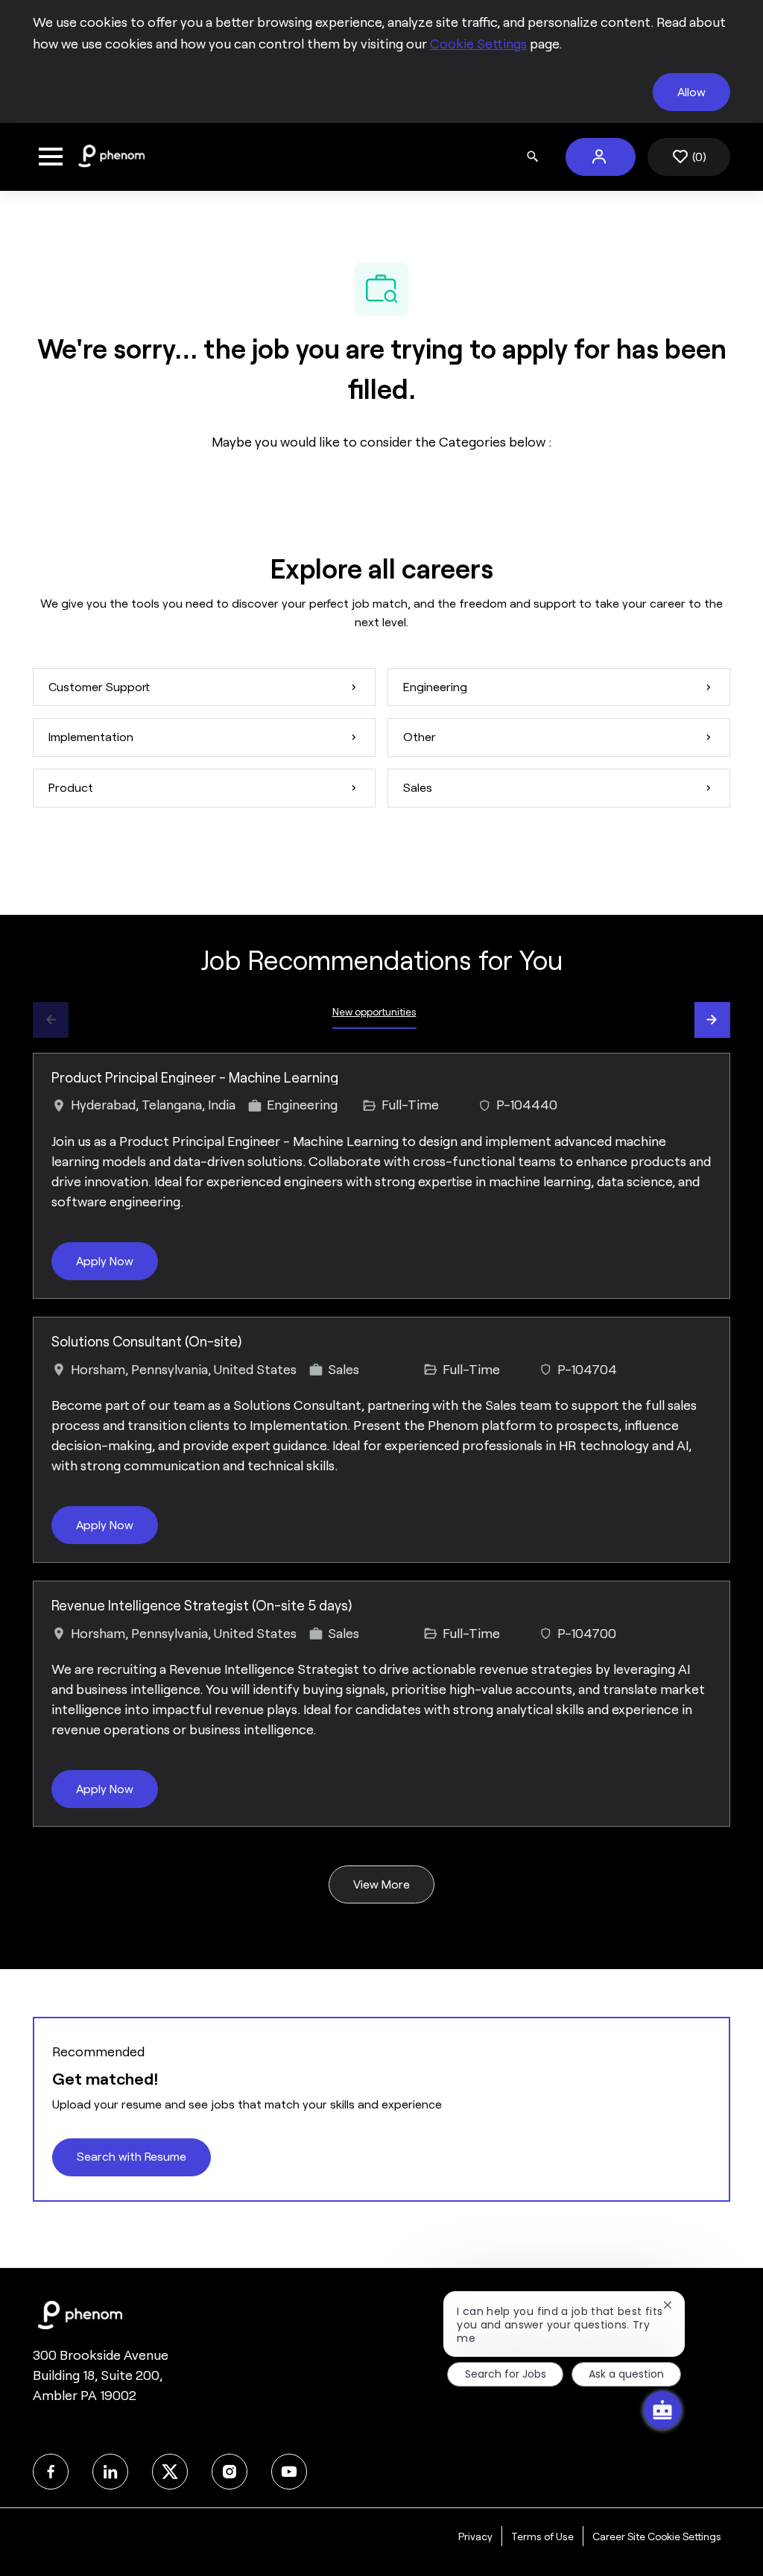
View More (381, 1884)
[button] (601, 157)
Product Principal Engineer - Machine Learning (195, 1078)
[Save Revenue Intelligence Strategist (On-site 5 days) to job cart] (700, 1611)
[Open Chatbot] (662, 2410)
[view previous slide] (51, 1020)
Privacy (475, 2536)
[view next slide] (712, 1020)
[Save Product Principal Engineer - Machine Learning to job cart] (700, 1083)
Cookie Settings (478, 44)
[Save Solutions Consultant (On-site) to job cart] (700, 1347)
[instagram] (229, 2472)
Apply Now (105, 1261)
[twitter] (170, 2472)
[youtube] (289, 2472)
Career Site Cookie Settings (657, 2536)
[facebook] (51, 2472)
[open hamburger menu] (51, 157)
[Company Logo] (111, 156)
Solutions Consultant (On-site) (146, 1342)
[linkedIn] (110, 2472)
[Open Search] (533, 157)
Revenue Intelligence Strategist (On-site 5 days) (202, 1606)
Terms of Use (542, 2536)
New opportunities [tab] (374, 1012)
